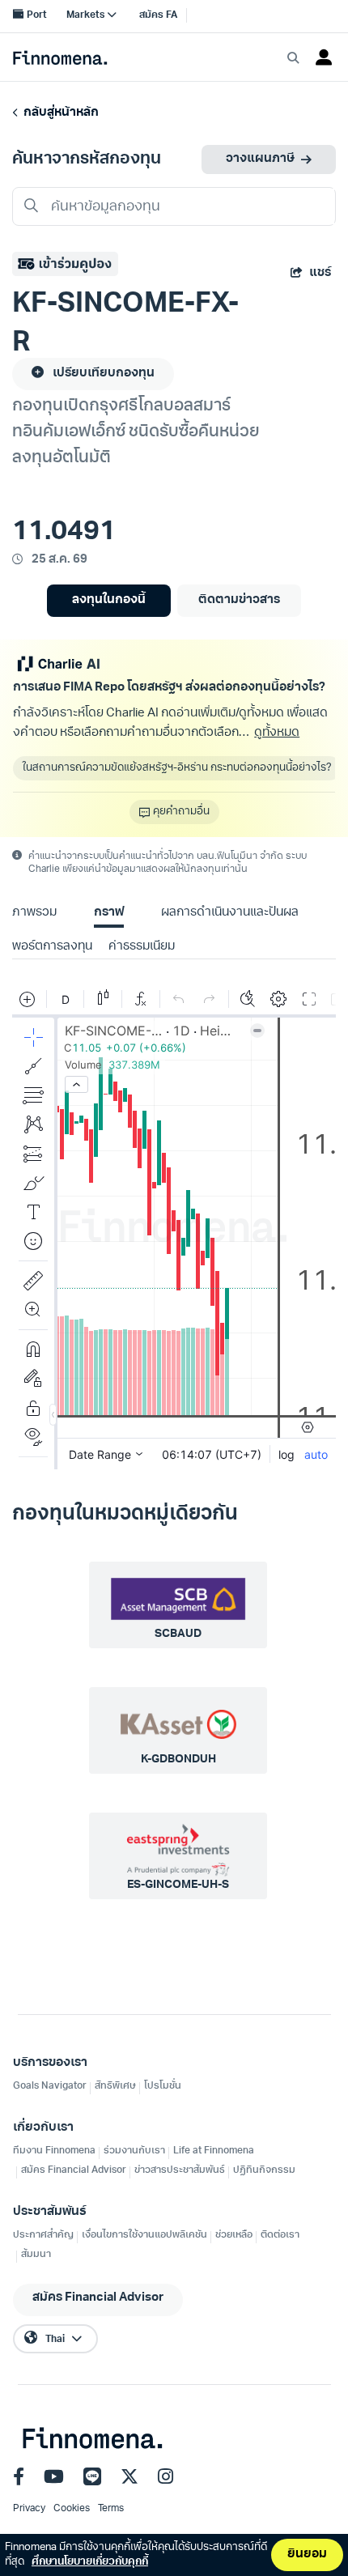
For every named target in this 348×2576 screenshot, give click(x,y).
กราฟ (109, 913)
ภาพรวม (34, 913)
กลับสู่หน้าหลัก (59, 113)
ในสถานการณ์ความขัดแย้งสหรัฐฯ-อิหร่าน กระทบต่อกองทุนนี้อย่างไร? (177, 768)
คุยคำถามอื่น (181, 812)
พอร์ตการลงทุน (52, 947)
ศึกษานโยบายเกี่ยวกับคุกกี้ (90, 2562)
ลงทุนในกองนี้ (109, 600)
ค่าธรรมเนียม (142, 947)
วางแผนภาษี (260, 159)
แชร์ (320, 273)
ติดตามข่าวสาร (239, 600)
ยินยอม (307, 2555)
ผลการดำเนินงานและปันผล (230, 913)
